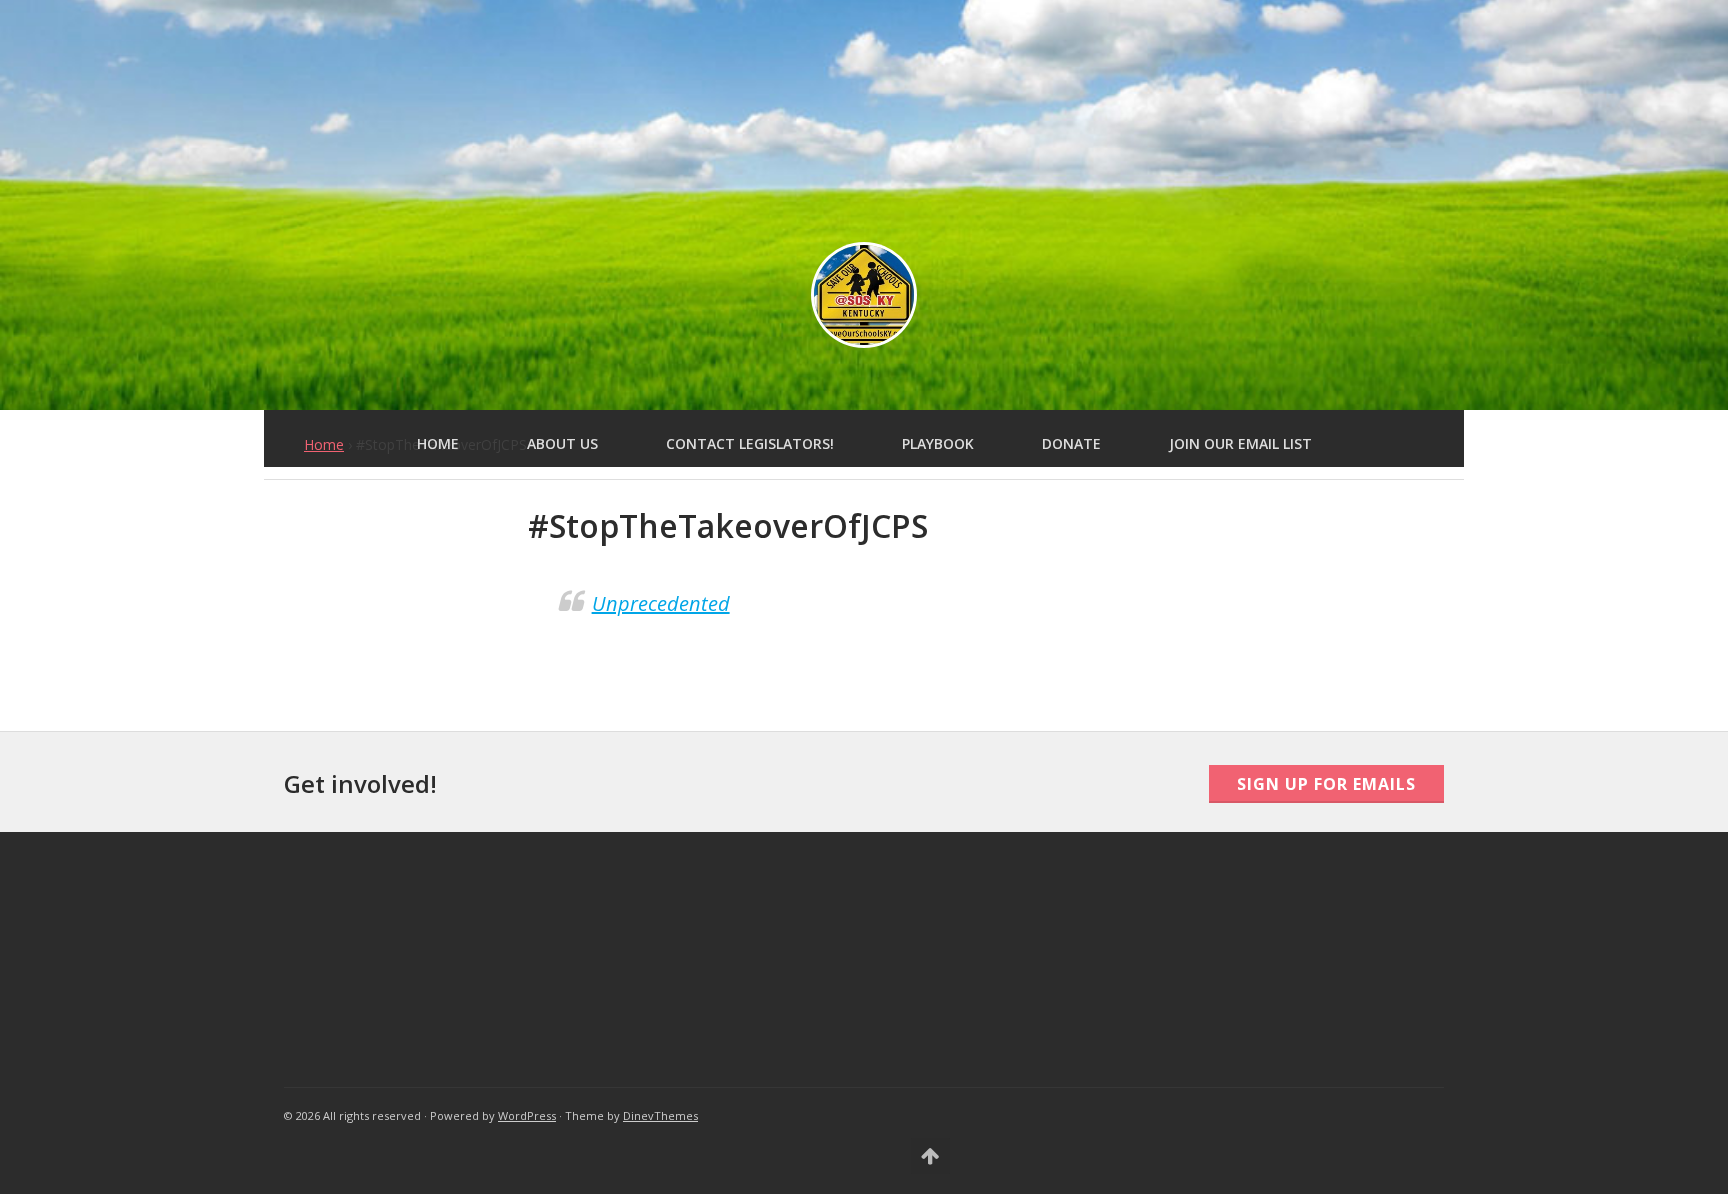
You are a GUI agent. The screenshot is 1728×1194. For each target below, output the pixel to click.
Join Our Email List (1240, 443)
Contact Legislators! (750, 443)
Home (438, 443)
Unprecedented (661, 603)
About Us (562, 443)
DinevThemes (660, 1115)
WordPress (527, 1115)
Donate (1071, 443)
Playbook (938, 443)
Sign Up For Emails (1326, 784)
